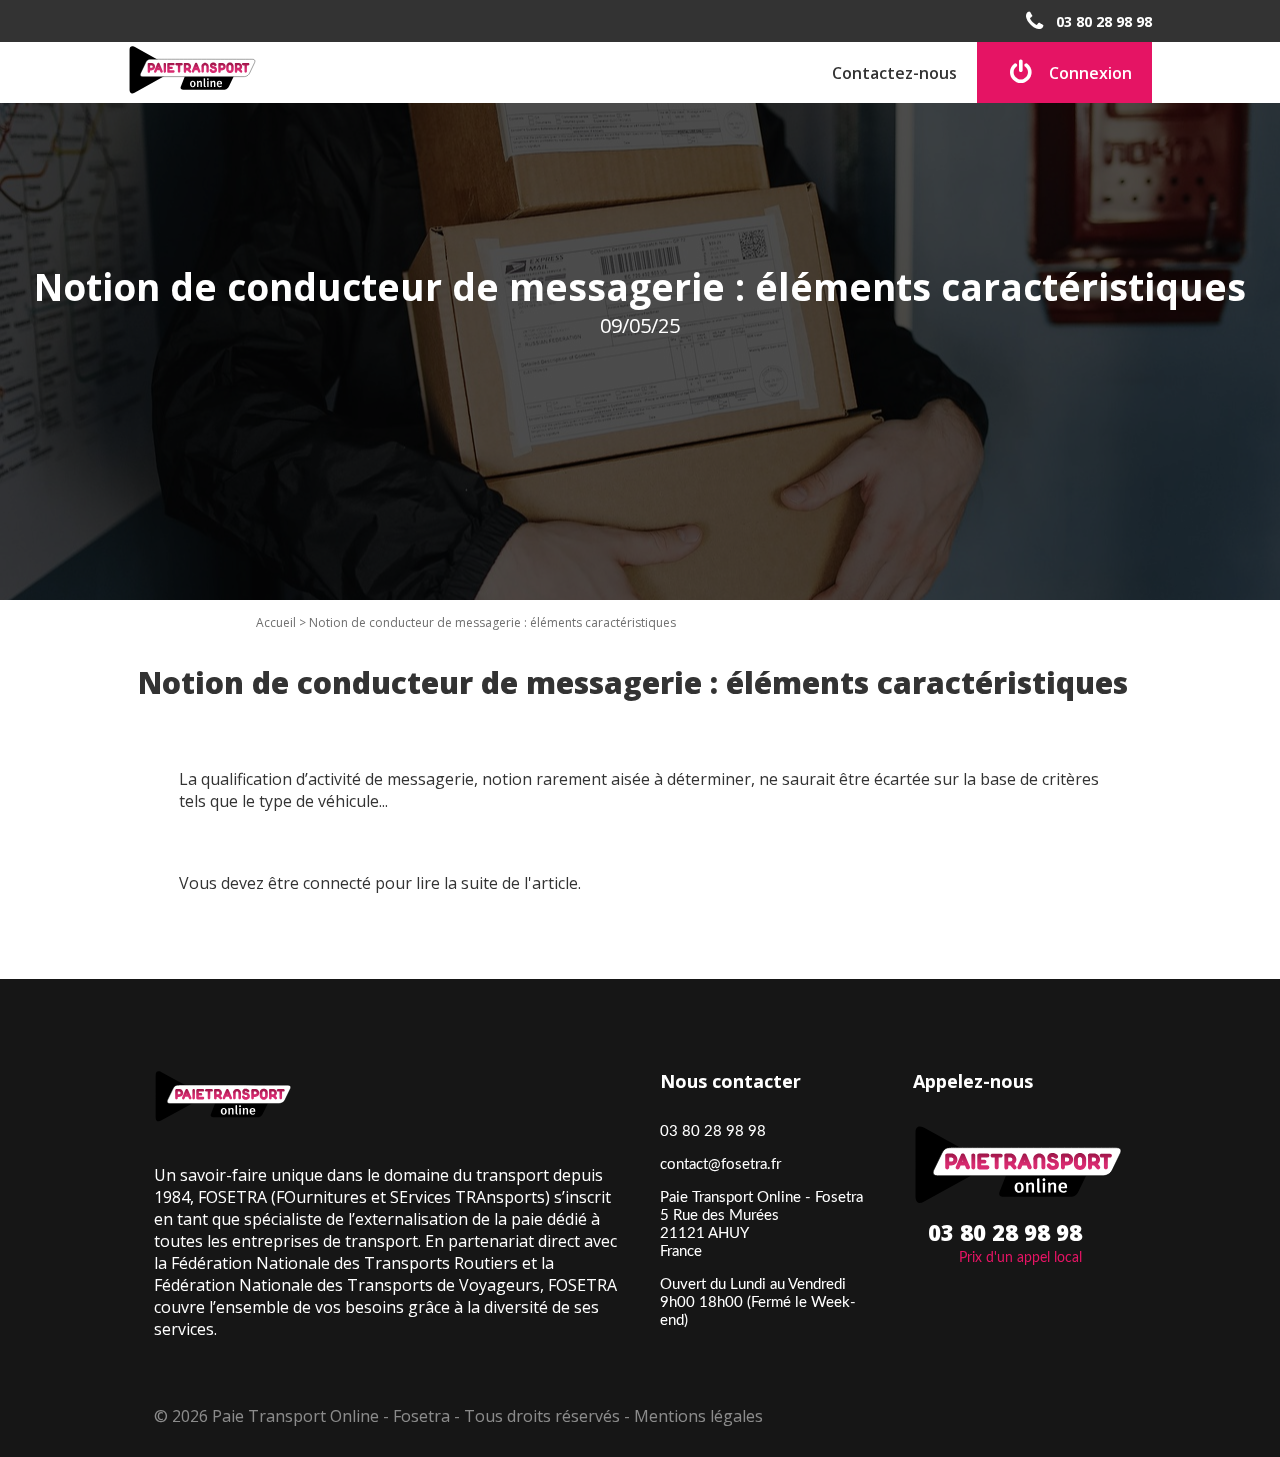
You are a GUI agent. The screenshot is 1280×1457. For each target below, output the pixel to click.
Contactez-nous (894, 73)
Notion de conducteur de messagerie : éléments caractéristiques (492, 622)
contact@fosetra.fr (720, 1164)
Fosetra (421, 1416)
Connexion (1090, 73)
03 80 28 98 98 (1104, 21)
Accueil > (282, 622)
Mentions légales (698, 1416)
